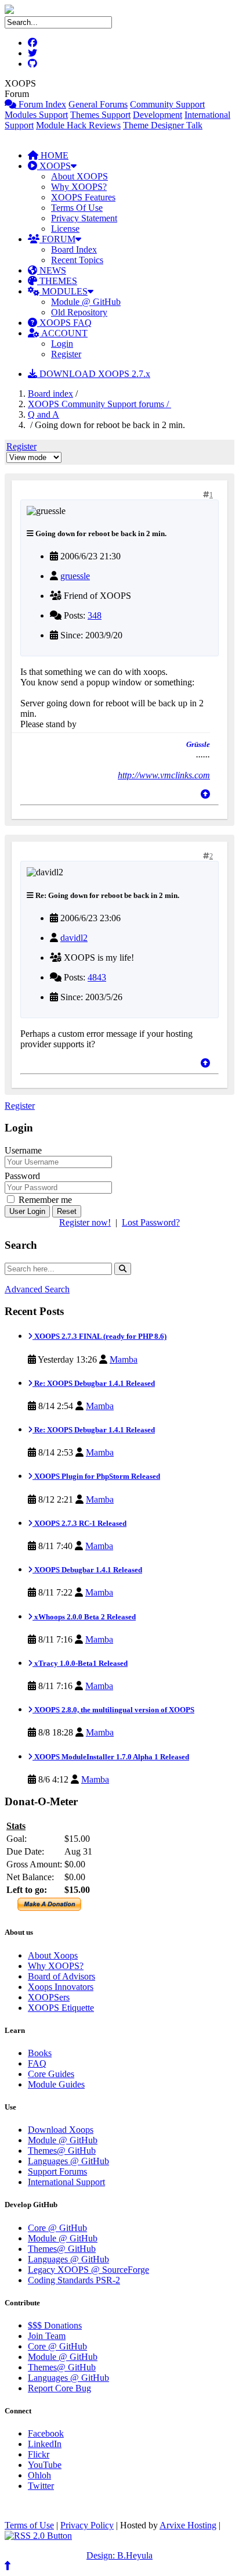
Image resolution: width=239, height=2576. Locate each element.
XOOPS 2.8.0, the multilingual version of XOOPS (113, 1710)
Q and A (44, 414)
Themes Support (100, 115)
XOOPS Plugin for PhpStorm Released (96, 1476)
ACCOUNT (64, 333)
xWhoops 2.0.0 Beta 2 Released (84, 1617)
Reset (67, 1211)
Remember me (44, 1200)
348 (95, 615)
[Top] (205, 794)
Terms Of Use (77, 208)
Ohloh (39, 2475)
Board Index (74, 249)
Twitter (41, 2486)
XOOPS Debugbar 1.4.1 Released (87, 1570)
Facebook (46, 2433)
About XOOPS (79, 176)
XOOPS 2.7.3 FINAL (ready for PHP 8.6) (99, 1336)
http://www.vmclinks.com (164, 775)
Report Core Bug (59, 2388)
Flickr (39, 2454)
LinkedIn (45, 2444)
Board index (50, 394)
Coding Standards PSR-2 (74, 2280)
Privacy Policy (87, 2525)
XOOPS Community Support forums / (99, 404)
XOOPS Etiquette (61, 2008)
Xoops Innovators (61, 1987)
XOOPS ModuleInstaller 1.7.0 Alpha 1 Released (111, 1757)
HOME (53, 155)
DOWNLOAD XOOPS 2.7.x (94, 374)
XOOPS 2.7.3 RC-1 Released (79, 1523)
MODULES (64, 291)
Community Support (167, 104)
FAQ (37, 2063)
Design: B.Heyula (119, 2555)
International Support (66, 2182)
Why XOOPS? (79, 187)
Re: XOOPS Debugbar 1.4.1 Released (94, 1383)
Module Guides (56, 2084)
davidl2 (74, 938)
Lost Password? (151, 1222)
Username (23, 1150)
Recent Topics (77, 260)
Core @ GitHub (57, 2228)
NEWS (52, 270)
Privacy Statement (84, 218)
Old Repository (79, 312)
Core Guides (51, 2074)
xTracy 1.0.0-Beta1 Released (80, 1663)
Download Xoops (61, 2130)
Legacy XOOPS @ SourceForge (88, 2270)
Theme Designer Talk (163, 125)
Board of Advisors (61, 1976)
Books (40, 2053)
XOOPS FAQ (64, 323)
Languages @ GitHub (68, 2161)
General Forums (98, 104)
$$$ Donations (55, 2325)
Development (157, 115)
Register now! (85, 1222)
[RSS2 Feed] (38, 2536)
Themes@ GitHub (62, 2151)
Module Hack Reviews (78, 125)
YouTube (45, 2465)
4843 (97, 977)
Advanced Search (37, 1289)
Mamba (124, 1359)
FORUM (57, 239)
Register (66, 354)
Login (62, 344)
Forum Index (41, 104)
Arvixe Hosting (188, 2525)
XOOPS (54, 166)
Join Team (47, 2336)
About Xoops (53, 1955)
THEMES (57, 281)
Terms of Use (29, 2525)
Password (22, 1176)
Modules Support (36, 115)
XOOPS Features (83, 197)
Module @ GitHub (86, 302)
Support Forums (57, 2171)
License (65, 229)
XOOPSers (49, 1997)
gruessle (75, 576)
